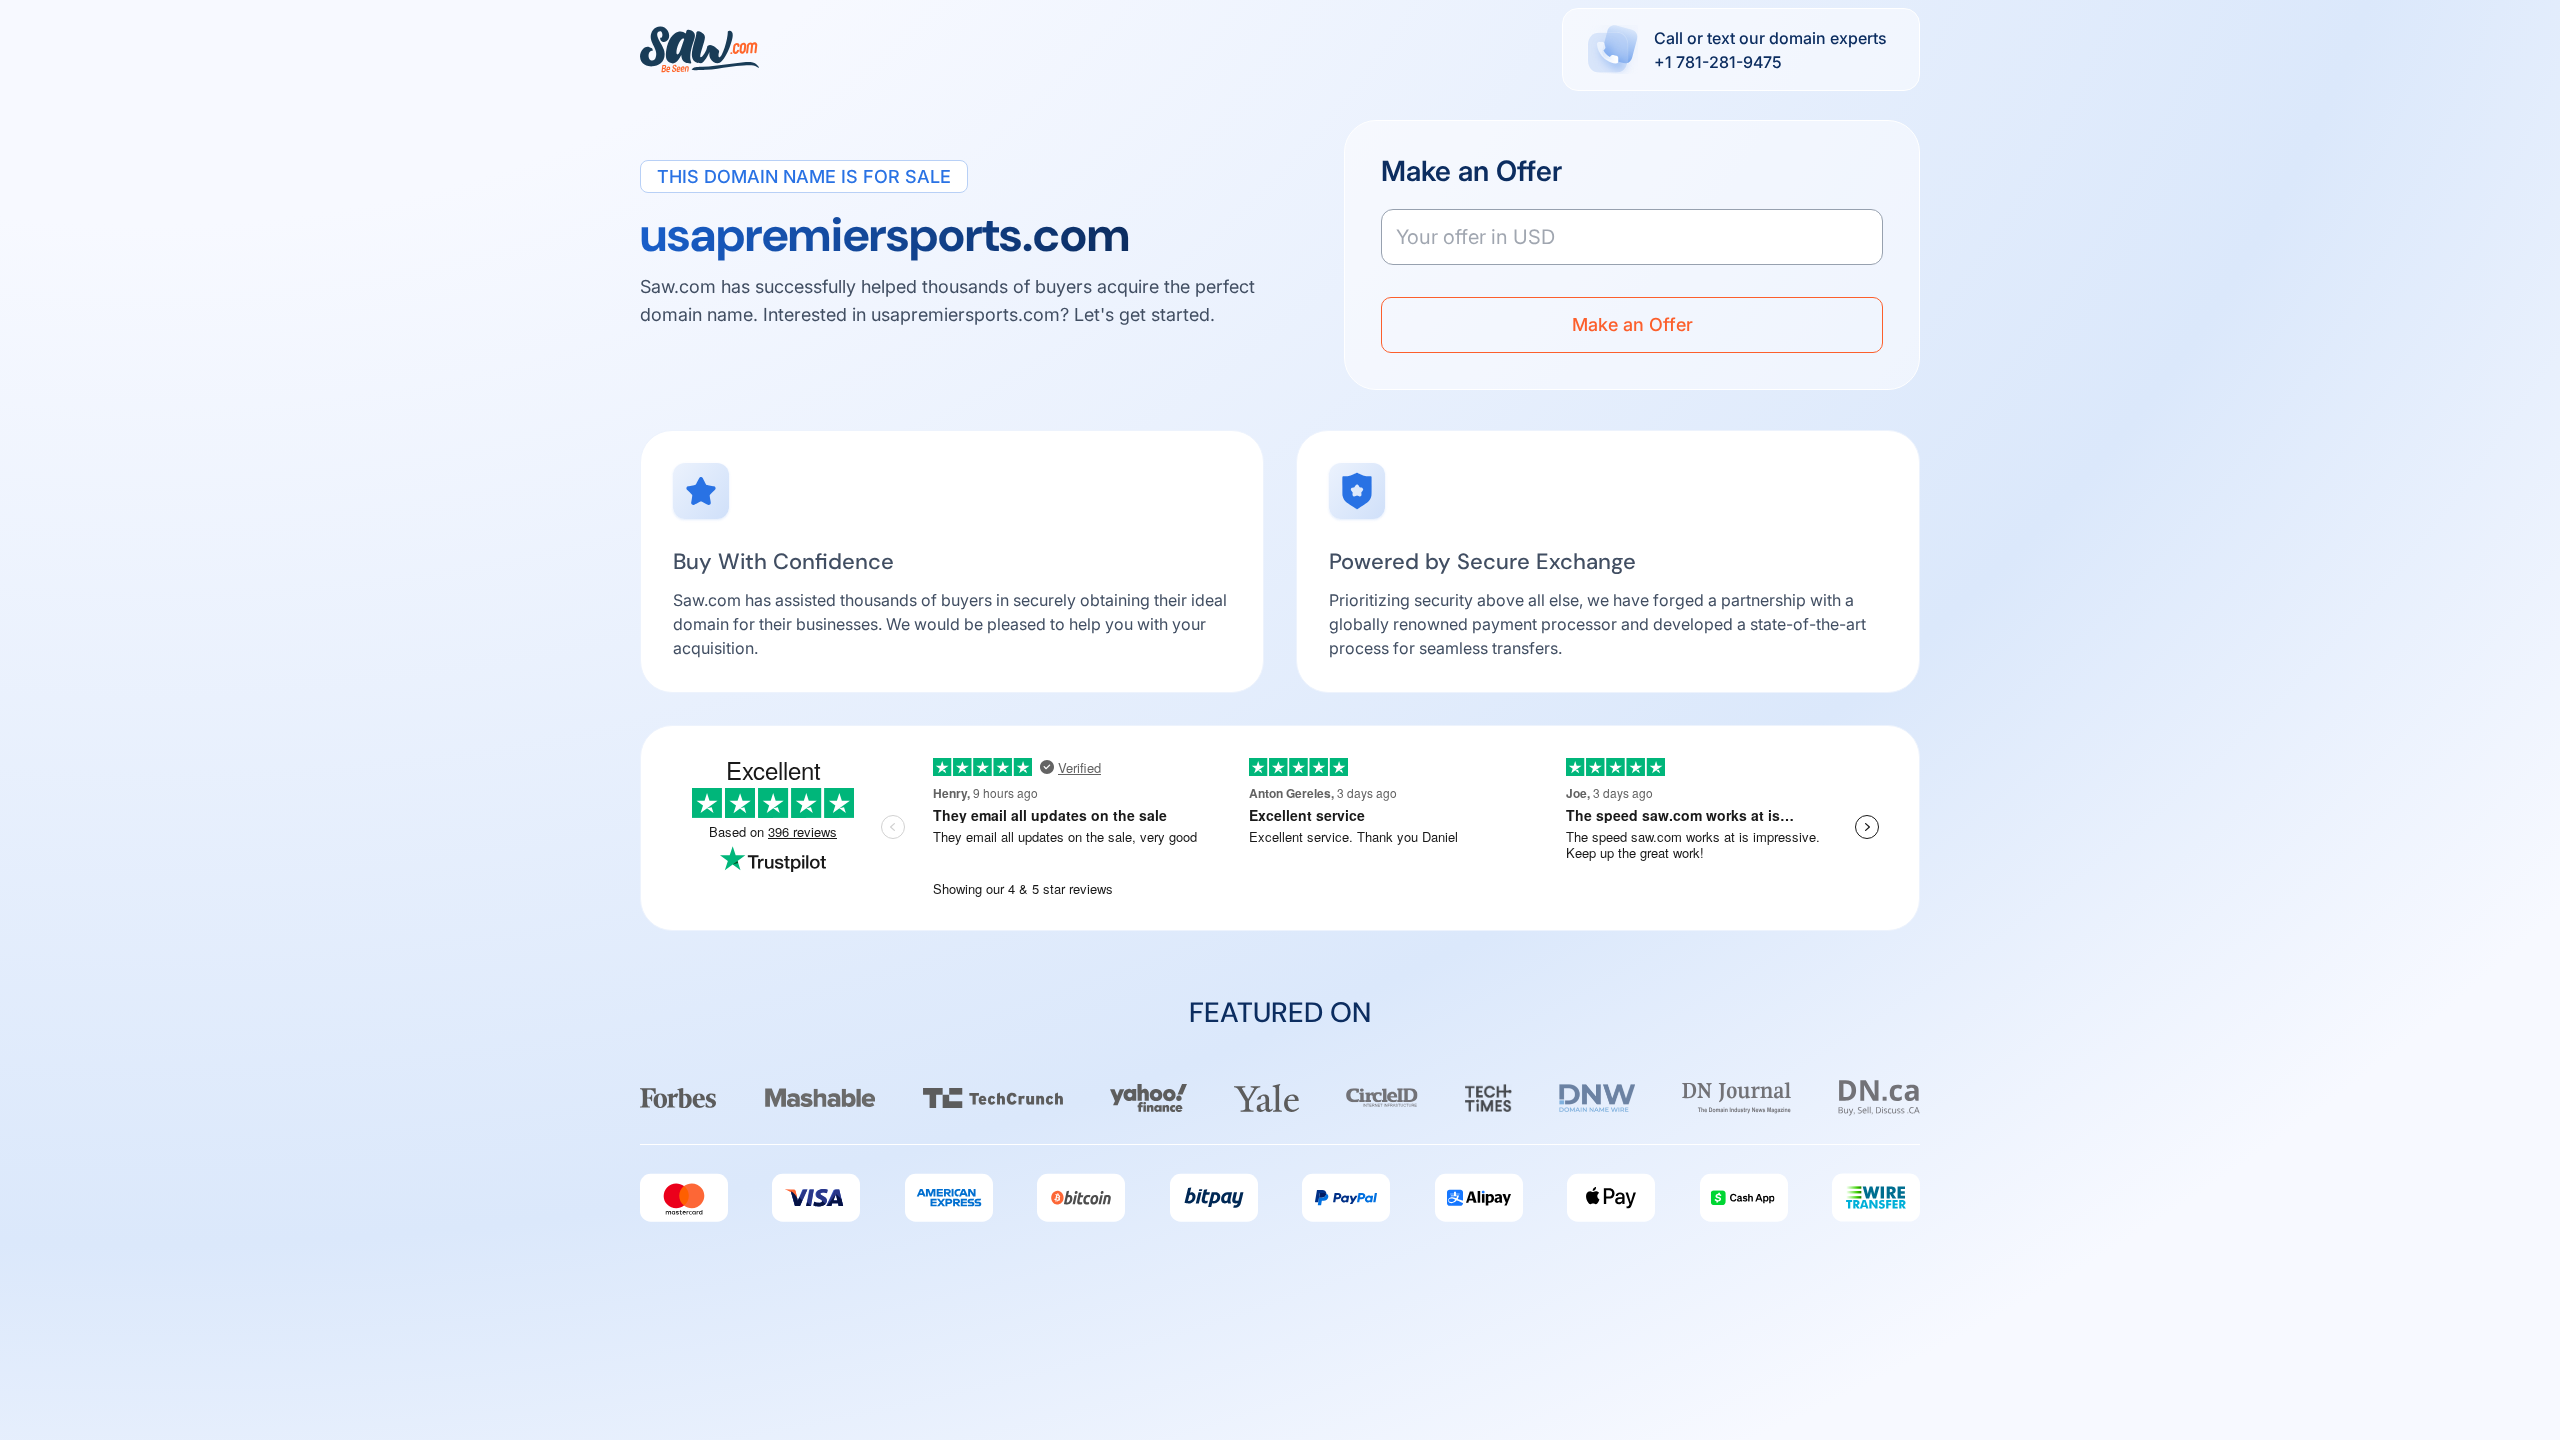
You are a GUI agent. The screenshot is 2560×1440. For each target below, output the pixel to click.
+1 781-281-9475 (1718, 62)
